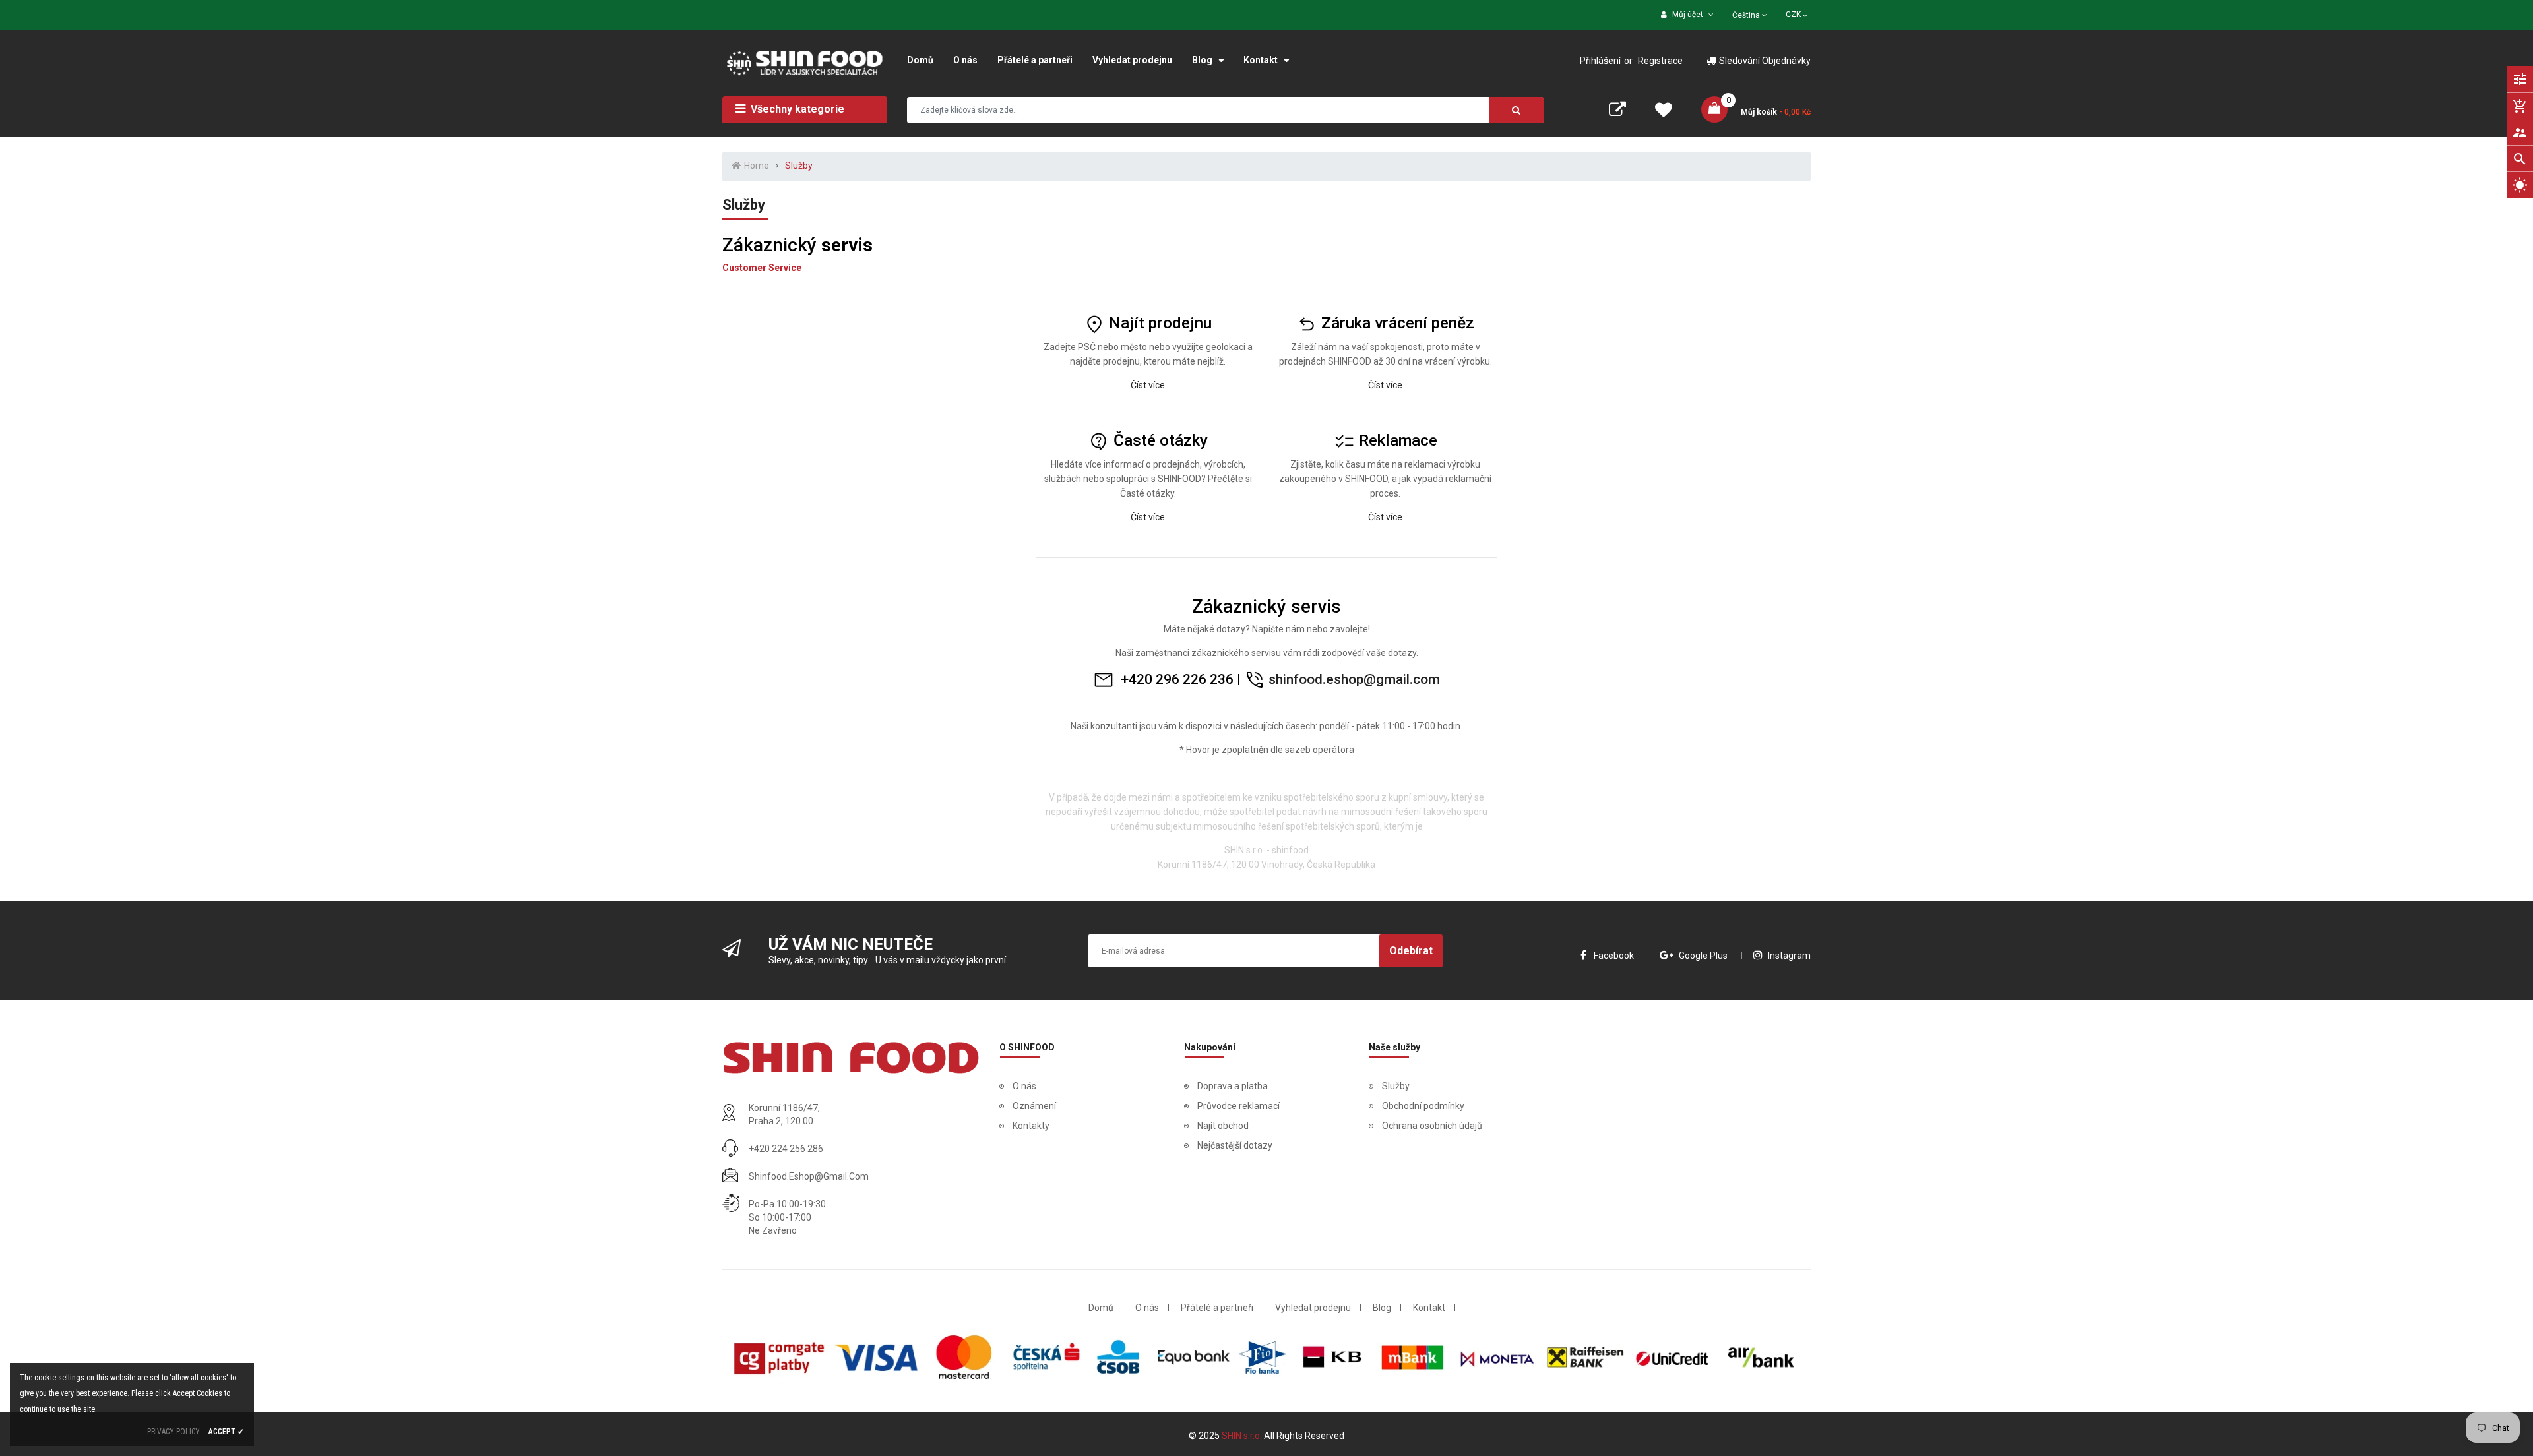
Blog (1382, 1308)
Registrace (1660, 61)
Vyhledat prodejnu (1313, 1308)
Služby (1396, 1086)
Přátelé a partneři (1217, 1308)
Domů (1101, 1308)
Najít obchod (1223, 1126)
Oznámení (1034, 1106)
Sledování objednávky (1765, 61)
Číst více (1385, 385)
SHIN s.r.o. (1243, 1436)
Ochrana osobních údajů (1432, 1126)
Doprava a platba (1233, 1086)
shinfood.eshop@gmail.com (1354, 679)
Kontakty (1031, 1126)
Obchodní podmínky (1423, 1106)
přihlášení (1600, 61)
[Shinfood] (851, 1058)
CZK (1798, 13)
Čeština (1747, 15)
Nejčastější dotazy (1235, 1145)
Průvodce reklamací (1238, 1106)
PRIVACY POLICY (173, 1432)
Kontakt (1429, 1308)
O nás (1024, 1086)
